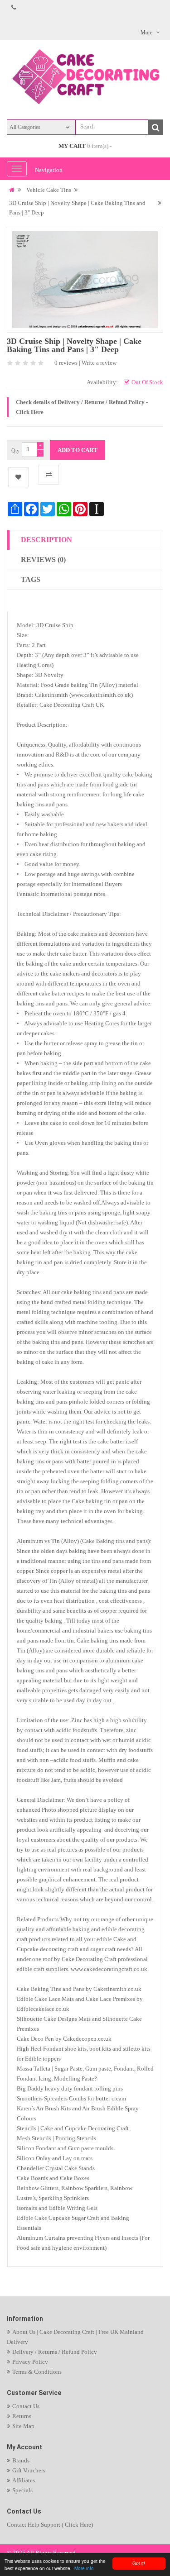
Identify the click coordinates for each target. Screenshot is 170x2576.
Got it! (139, 2563)
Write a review (99, 363)
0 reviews (66, 363)
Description (46, 540)
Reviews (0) (43, 559)
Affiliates (24, 2480)
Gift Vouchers (29, 2470)
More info (84, 2568)
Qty (15, 451)
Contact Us (26, 2406)
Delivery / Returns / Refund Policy (55, 2352)
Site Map (23, 2426)
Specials (22, 2490)
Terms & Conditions (37, 2372)
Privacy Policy (30, 2362)
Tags (31, 579)
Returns (22, 2416)
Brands (21, 2460)
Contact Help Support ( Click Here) (50, 2525)
